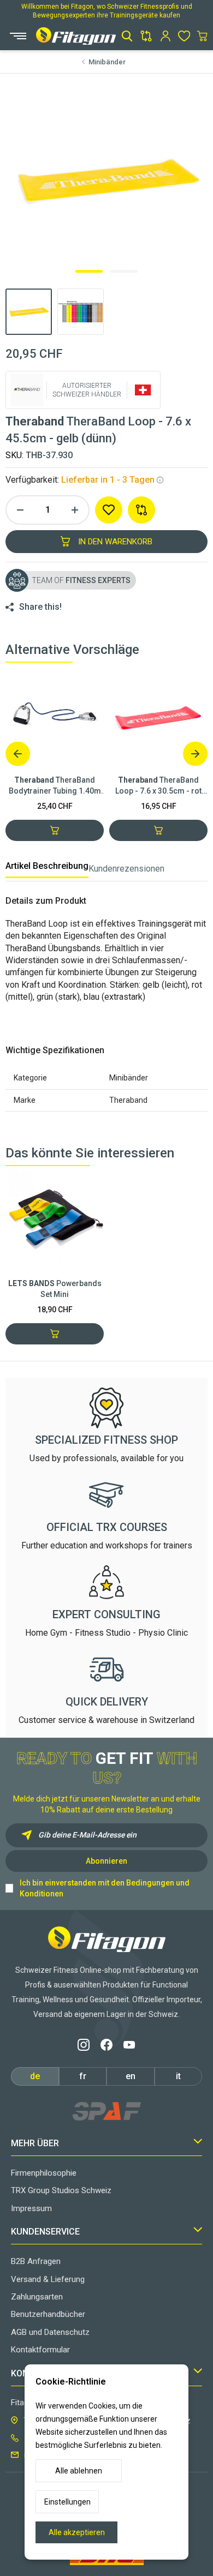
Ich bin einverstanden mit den (105, 1888)
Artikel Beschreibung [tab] (47, 866)
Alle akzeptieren (77, 2532)
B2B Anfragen (36, 2261)
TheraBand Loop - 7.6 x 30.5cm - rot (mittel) (158, 786)
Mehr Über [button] (35, 2143)
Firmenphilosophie (44, 2173)
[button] (127, 36)
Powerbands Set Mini (55, 1289)
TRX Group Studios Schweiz (61, 2190)
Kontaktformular (40, 2350)
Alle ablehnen (79, 2471)
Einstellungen (67, 2502)
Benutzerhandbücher (48, 2314)
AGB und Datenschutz (50, 2332)
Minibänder (107, 62)
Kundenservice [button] (45, 2232)
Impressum (31, 2208)
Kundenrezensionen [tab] (126, 869)
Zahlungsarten (37, 2297)
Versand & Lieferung (48, 2279)
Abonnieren (106, 1861)
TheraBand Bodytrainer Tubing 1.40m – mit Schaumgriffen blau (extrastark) (55, 786)
